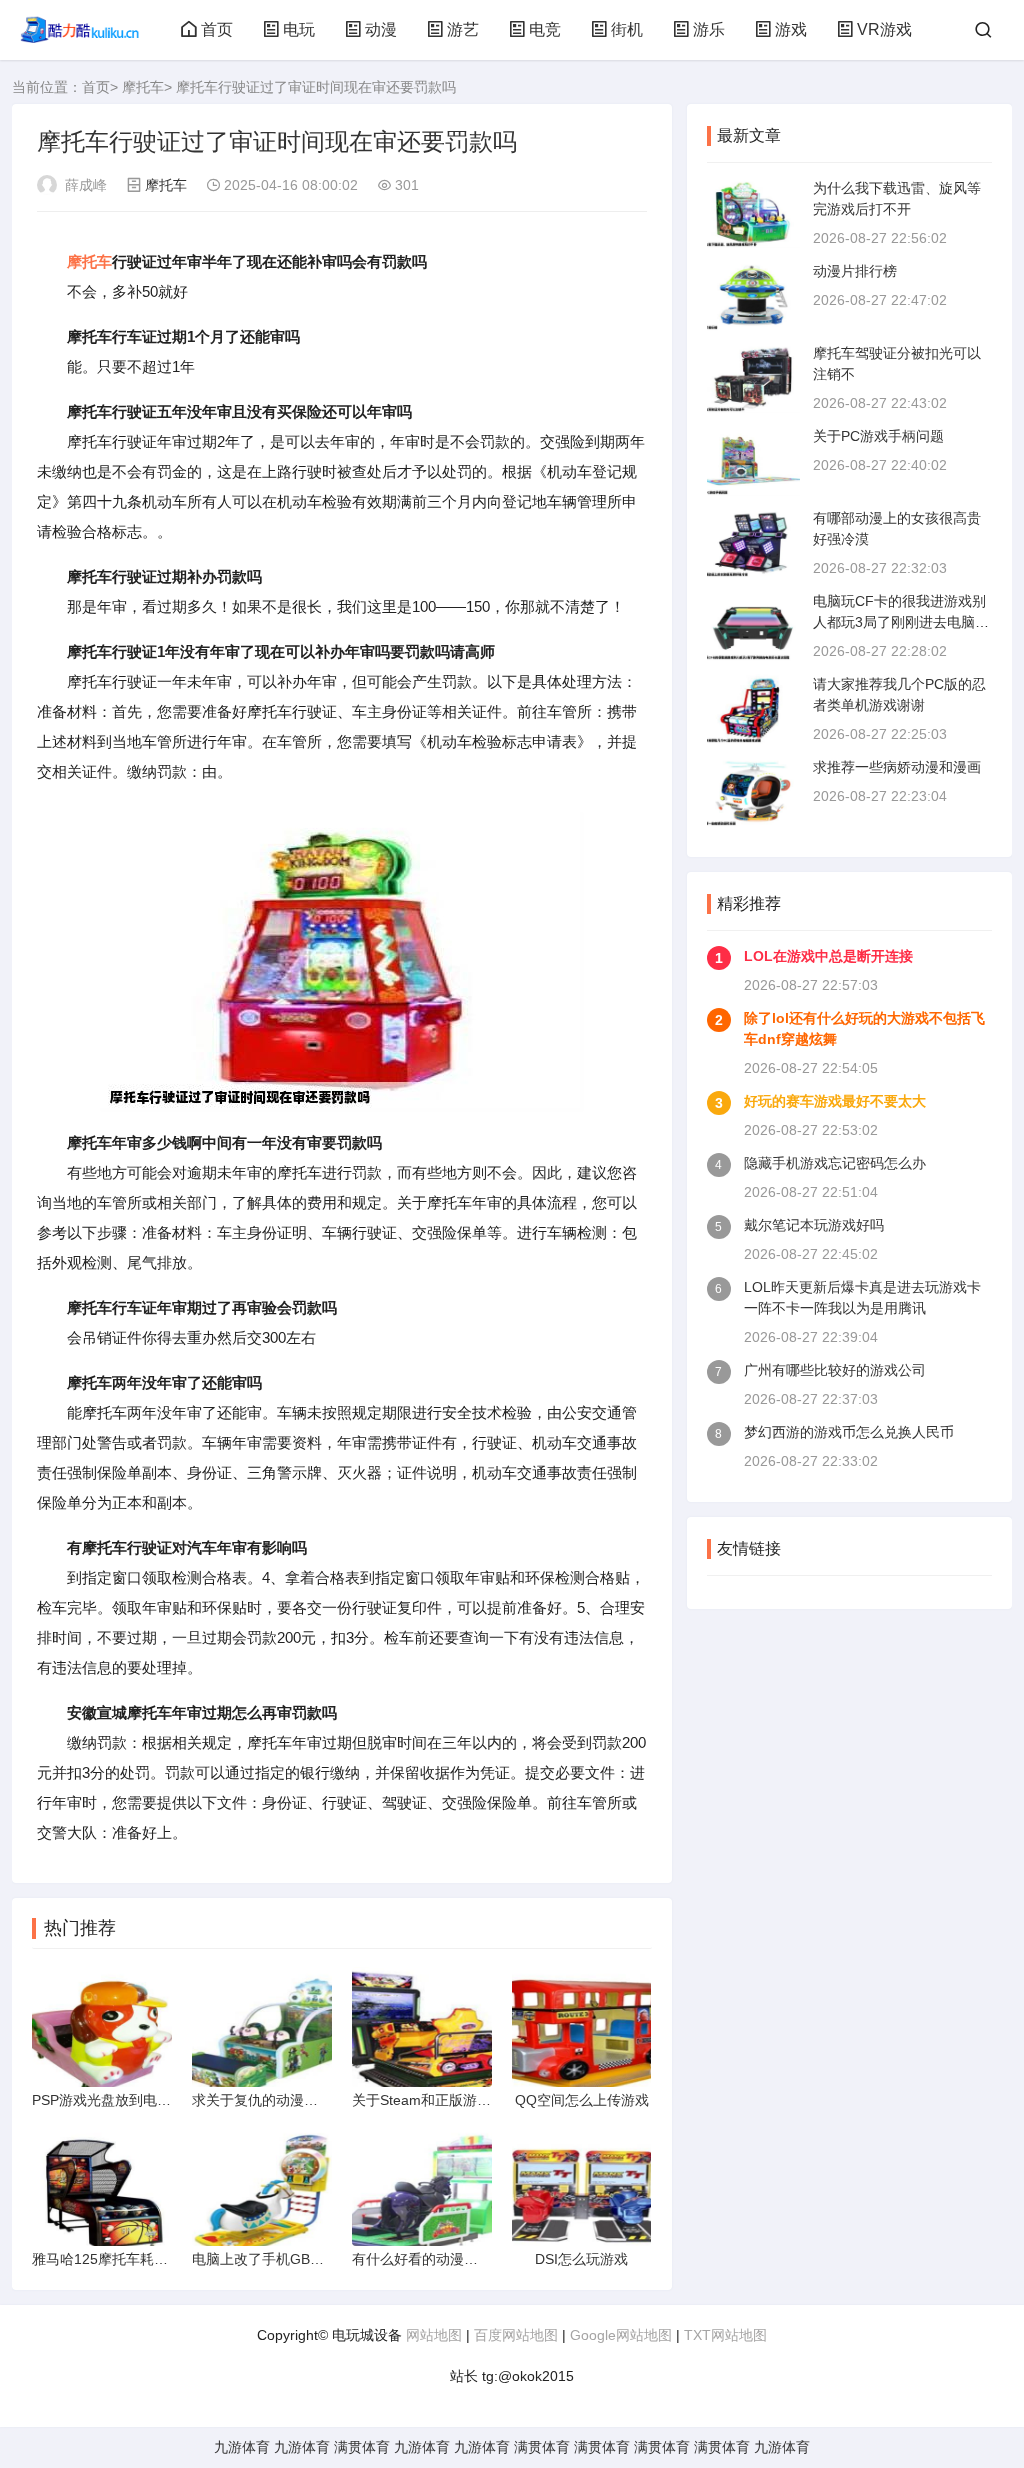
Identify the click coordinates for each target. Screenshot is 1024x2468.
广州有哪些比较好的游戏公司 (835, 1370)
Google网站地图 (621, 2335)
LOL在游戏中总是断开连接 (828, 956)
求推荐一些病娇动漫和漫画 (897, 767)
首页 (217, 29)
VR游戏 (884, 29)
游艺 (463, 29)
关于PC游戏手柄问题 (878, 436)
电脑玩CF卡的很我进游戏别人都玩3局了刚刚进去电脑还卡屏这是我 (901, 622)
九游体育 (242, 2447)
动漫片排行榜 (855, 271)
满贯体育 (362, 2447)
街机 (627, 29)
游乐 (709, 29)
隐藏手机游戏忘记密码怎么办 (835, 1163)
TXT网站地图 (725, 2335)
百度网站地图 (516, 2335)
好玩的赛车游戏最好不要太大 (835, 1101)
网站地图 (434, 2335)
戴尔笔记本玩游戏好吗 (814, 1225)
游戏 (791, 29)
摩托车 (143, 87)
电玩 (299, 29)
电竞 (545, 29)
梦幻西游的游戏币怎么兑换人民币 (849, 1432)
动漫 (381, 29)
